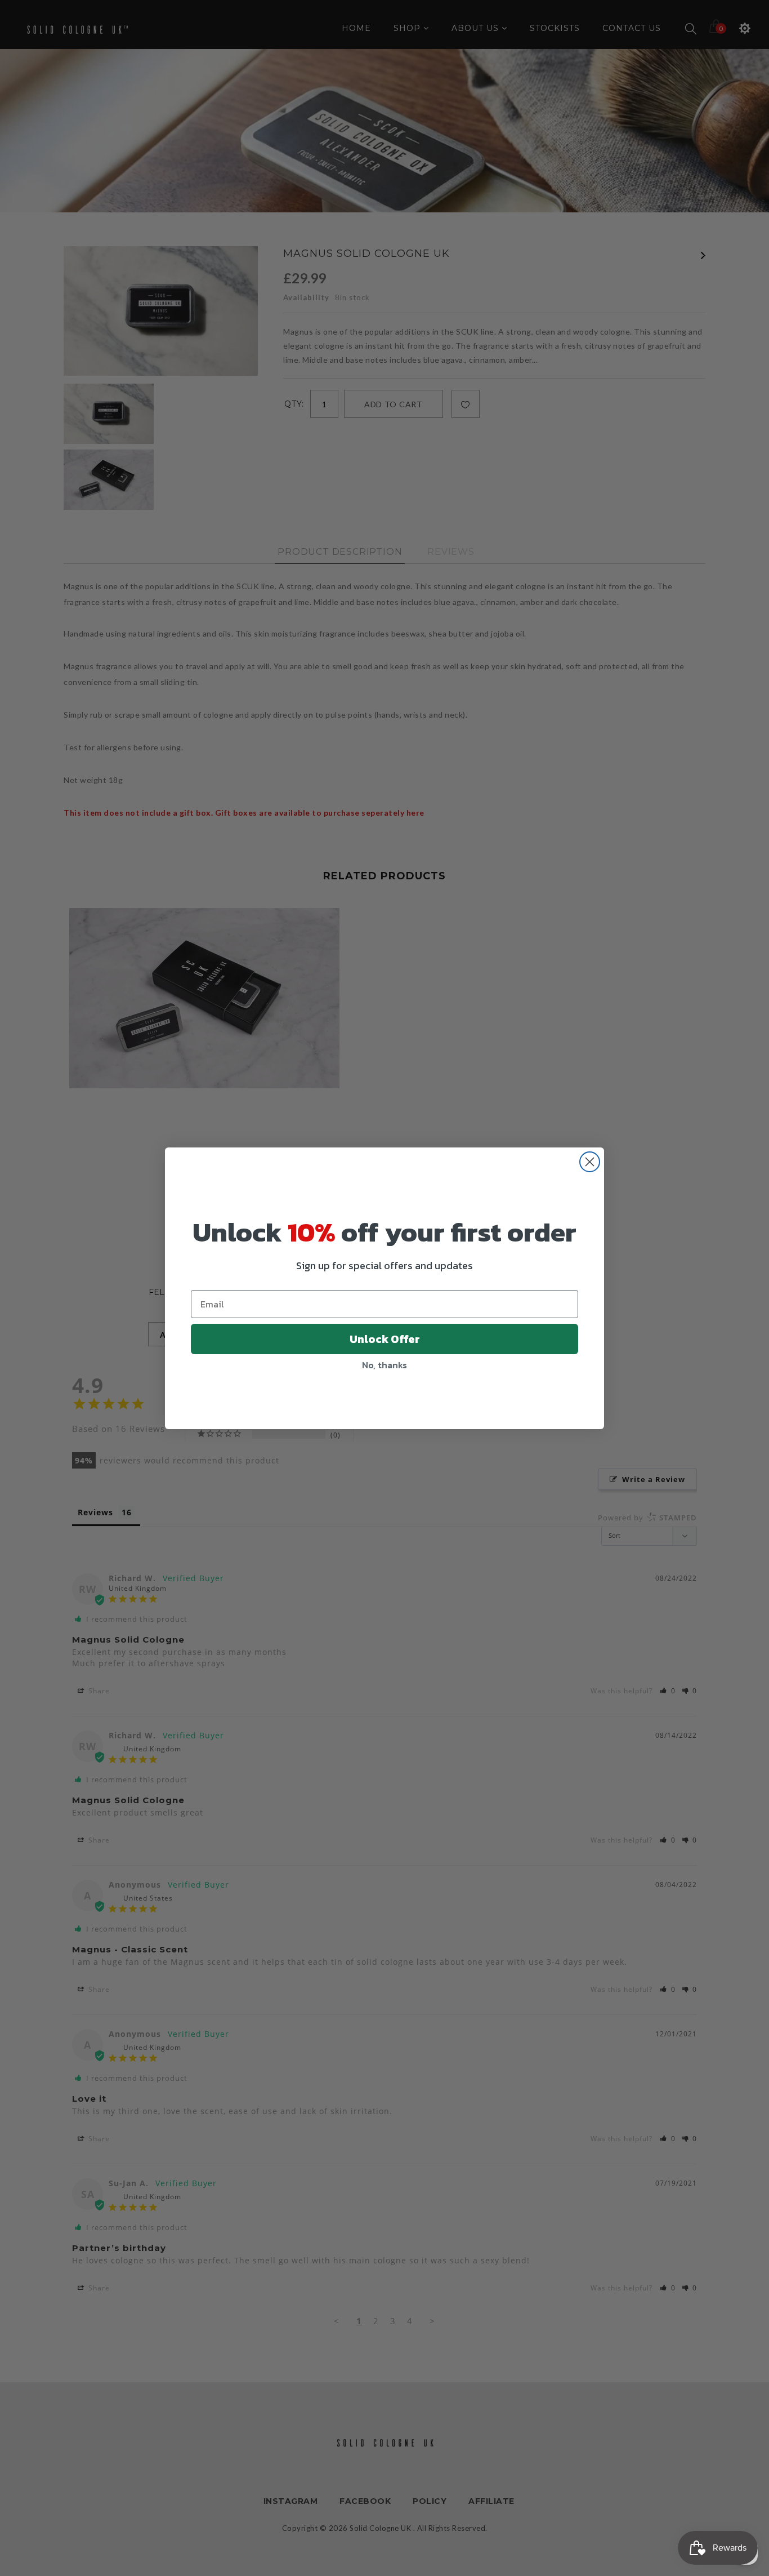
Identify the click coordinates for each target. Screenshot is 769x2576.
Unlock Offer (385, 1339)
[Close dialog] (590, 1162)
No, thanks (384, 1365)
